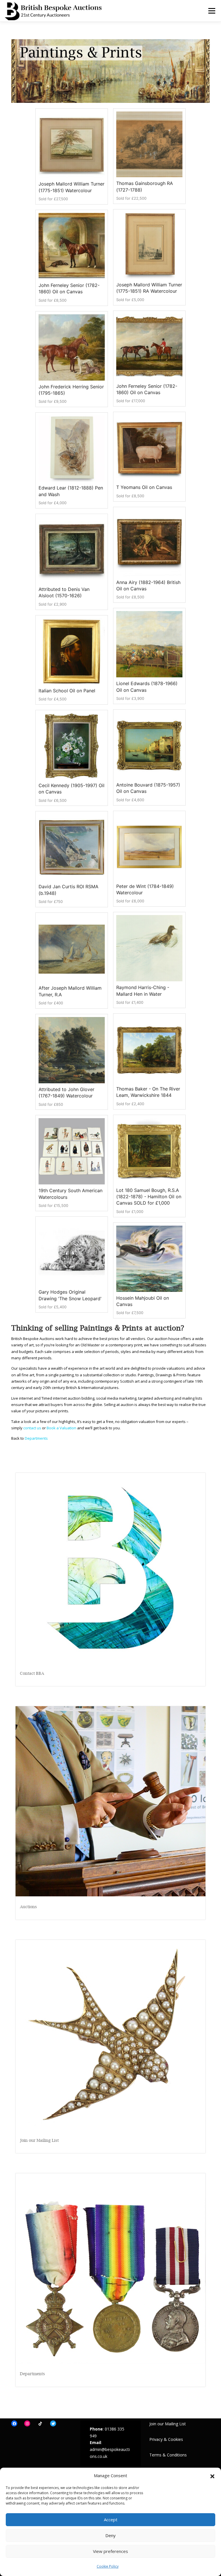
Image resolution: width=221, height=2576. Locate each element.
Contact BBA (32, 1673)
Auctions (28, 1907)
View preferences (110, 2551)
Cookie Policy (108, 2566)
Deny (110, 2535)
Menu (212, 11)
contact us (32, 1428)
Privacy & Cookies (166, 2439)
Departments (36, 1438)
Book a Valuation (61, 1428)
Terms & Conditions (168, 2455)
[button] (212, 2476)
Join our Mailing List (39, 2140)
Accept (111, 2520)
